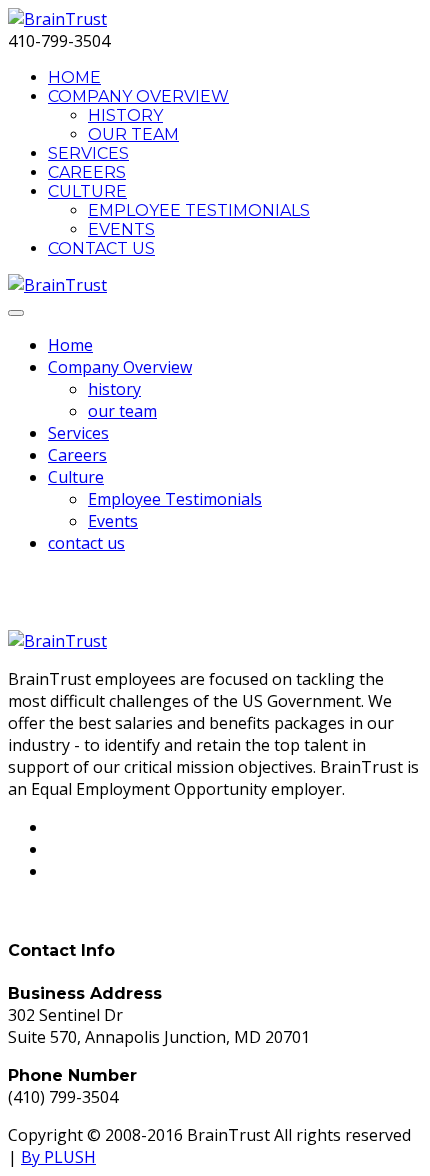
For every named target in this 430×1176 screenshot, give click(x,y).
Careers (87, 172)
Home (74, 77)
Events (121, 229)
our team (133, 134)
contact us (101, 248)
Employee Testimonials (199, 210)
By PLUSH (58, 1157)
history (125, 115)
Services (88, 153)
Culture (87, 191)
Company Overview (138, 96)
